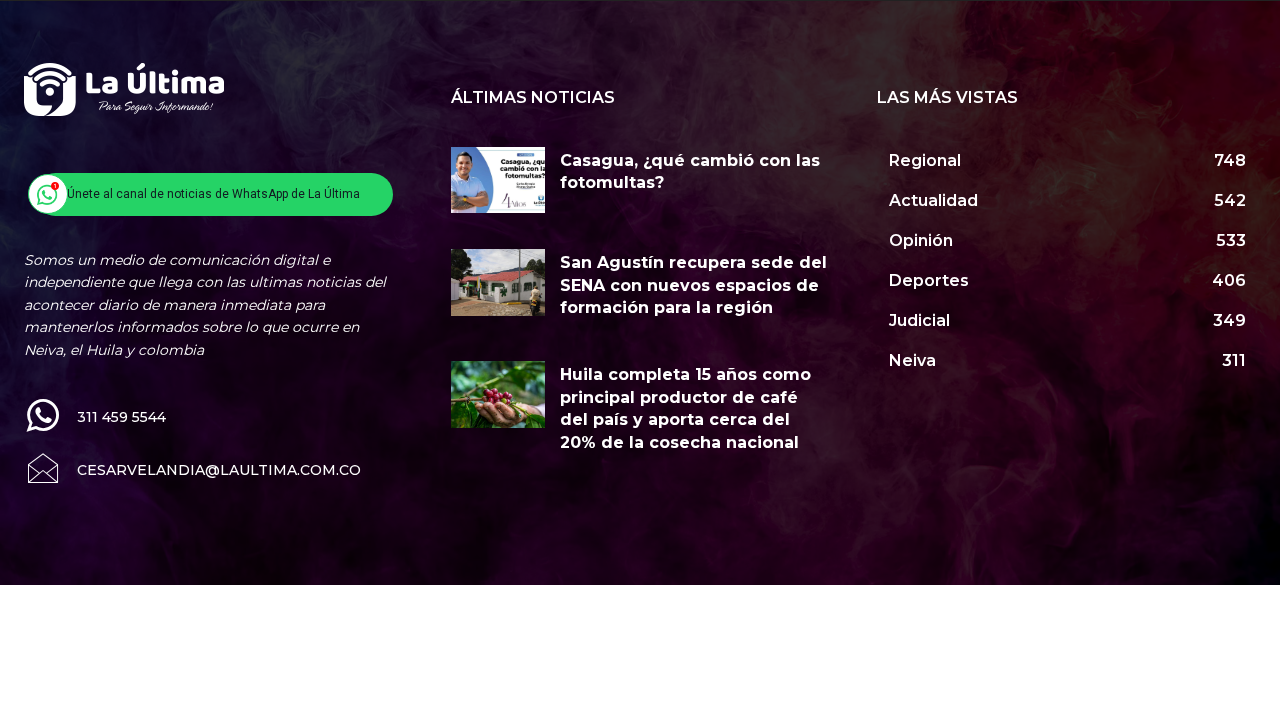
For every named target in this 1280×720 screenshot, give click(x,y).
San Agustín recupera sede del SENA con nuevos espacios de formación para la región (693, 285)
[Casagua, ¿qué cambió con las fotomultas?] (498, 180)
